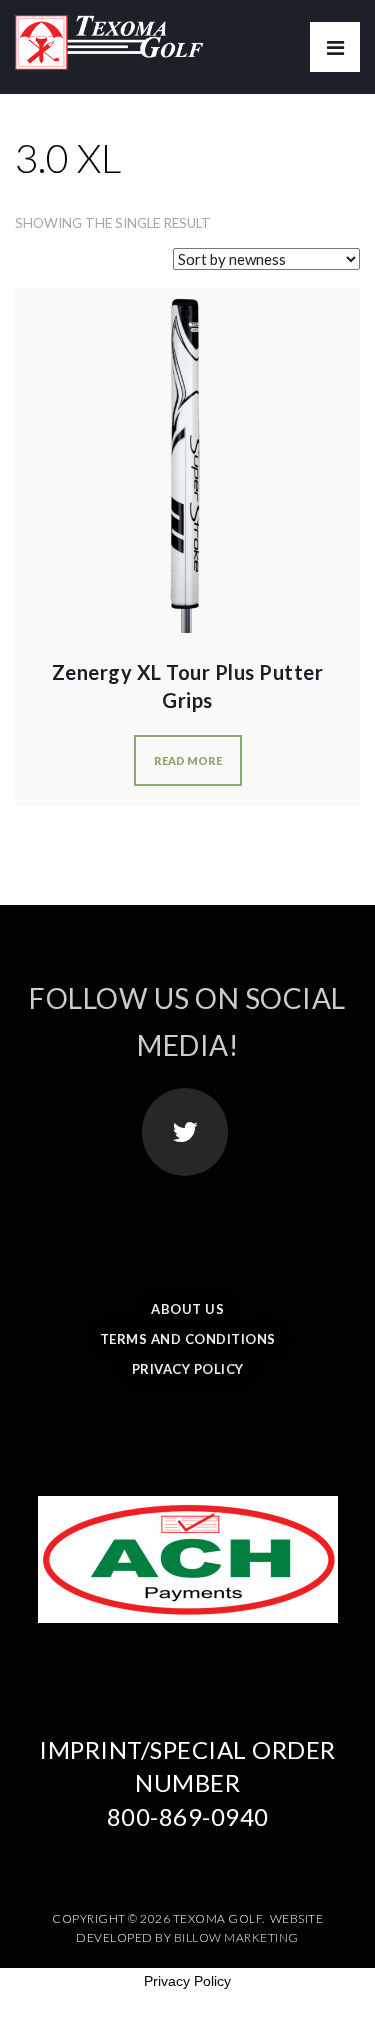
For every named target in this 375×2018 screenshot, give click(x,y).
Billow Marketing (236, 1937)
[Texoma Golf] (109, 35)
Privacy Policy (188, 1369)
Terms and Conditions (188, 1339)
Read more (188, 760)
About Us (187, 1309)
